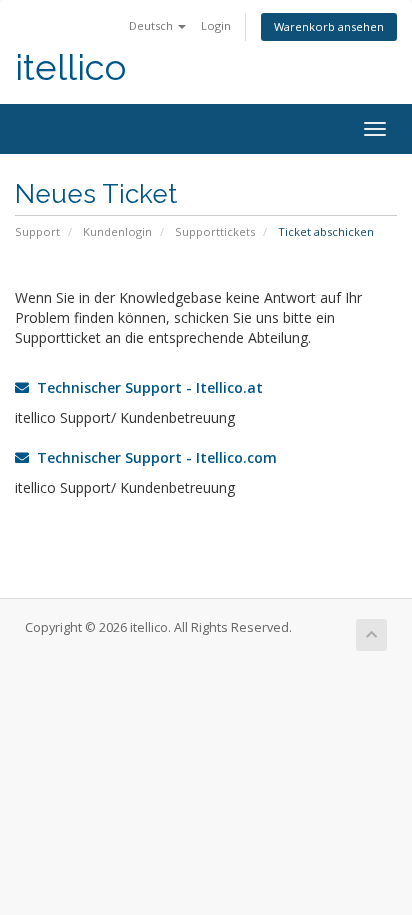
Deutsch (152, 25)
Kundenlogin (117, 231)
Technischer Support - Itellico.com (153, 457)
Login (216, 25)
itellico (70, 67)
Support (37, 231)
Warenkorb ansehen (329, 26)
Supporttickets (215, 231)
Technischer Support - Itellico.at (146, 387)
